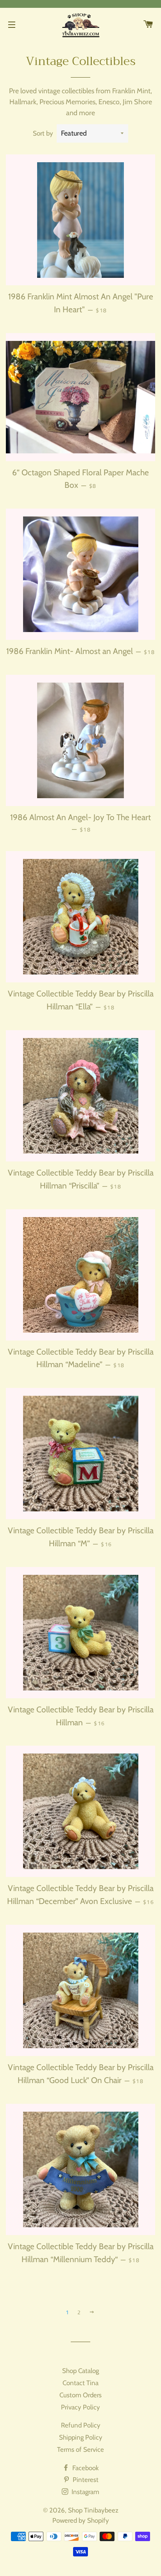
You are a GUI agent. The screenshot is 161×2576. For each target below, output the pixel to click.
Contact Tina (80, 2383)
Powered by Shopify (81, 2520)
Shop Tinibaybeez (93, 2510)
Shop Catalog (80, 2371)
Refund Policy (81, 2425)
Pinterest (85, 2480)
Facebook (85, 2468)
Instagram (85, 2492)
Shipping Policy (81, 2437)
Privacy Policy (80, 2407)
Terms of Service (80, 2449)
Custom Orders (80, 2395)
